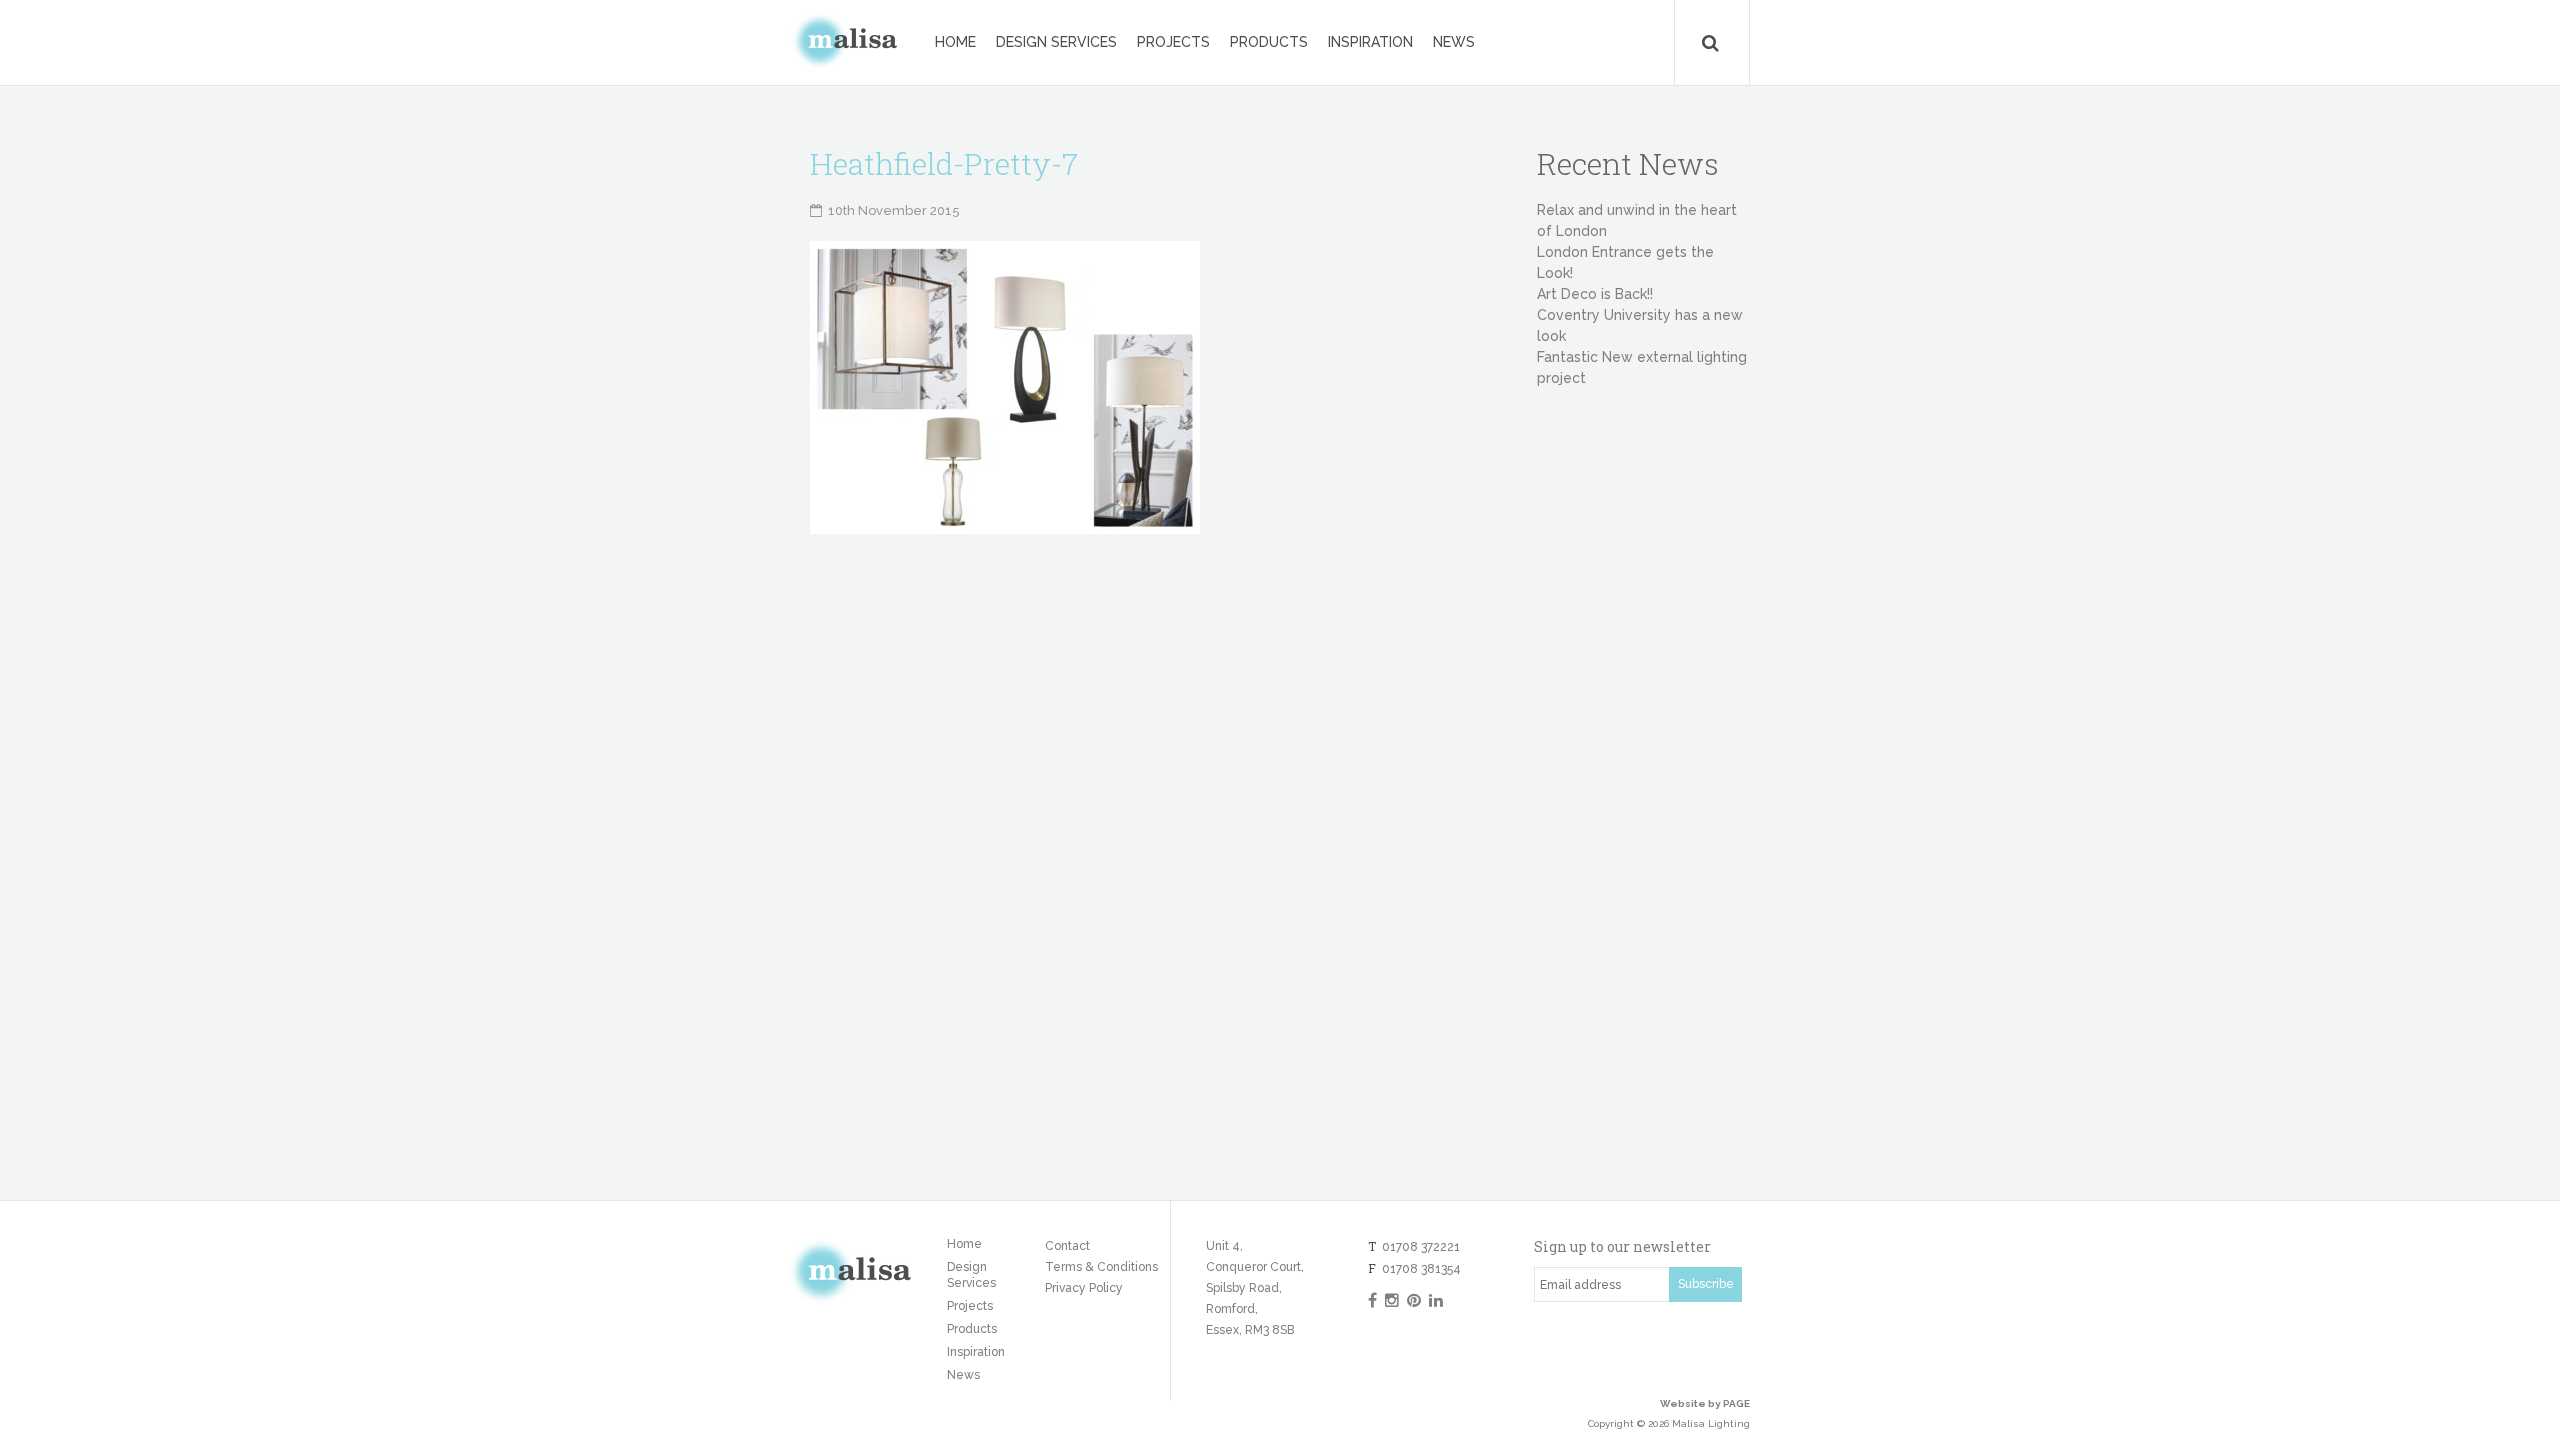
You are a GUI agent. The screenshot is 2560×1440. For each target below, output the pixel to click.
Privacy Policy (1084, 1288)
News (1454, 42)
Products (1269, 42)
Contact (1067, 1246)
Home (955, 42)
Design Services (1056, 42)
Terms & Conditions (1101, 1267)
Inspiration (1370, 42)
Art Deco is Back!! (1595, 294)
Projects (1173, 42)
